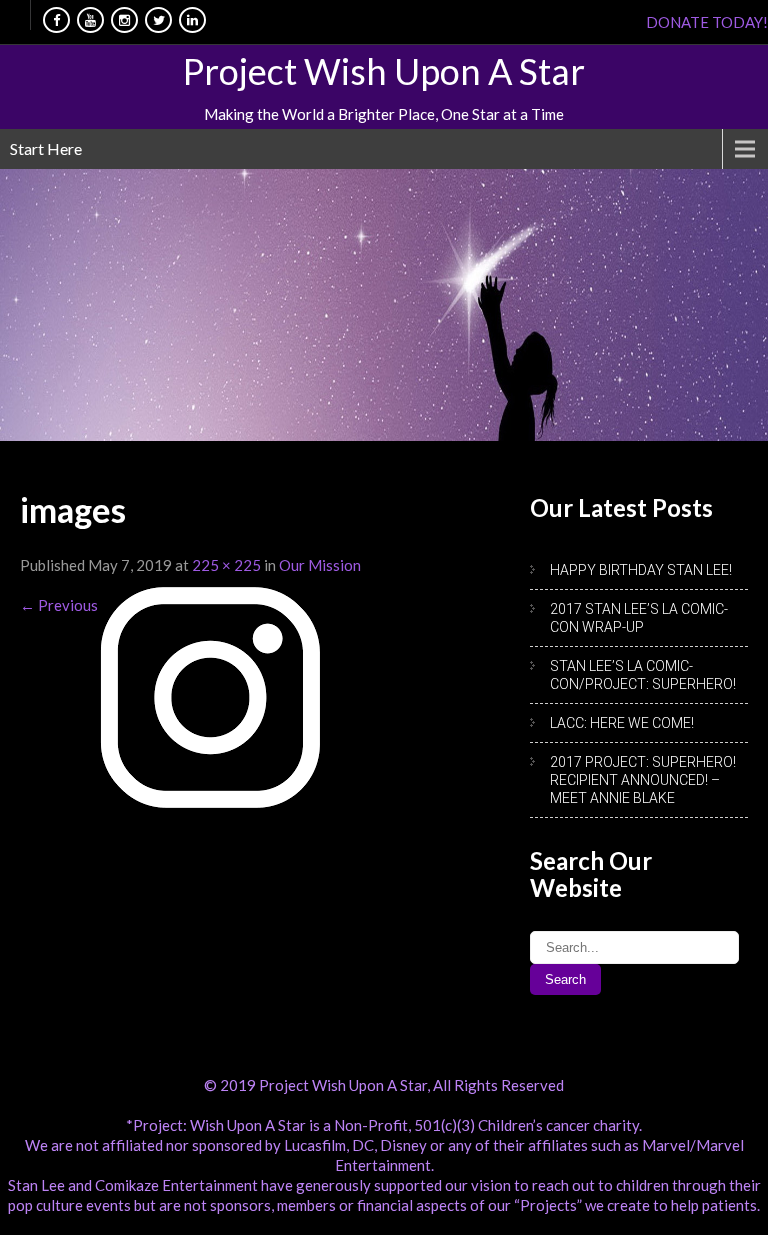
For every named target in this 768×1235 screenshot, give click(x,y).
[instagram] (124, 20)
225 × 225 (226, 565)
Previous (59, 605)
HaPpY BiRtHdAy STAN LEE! (641, 570)
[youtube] (90, 20)
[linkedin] (192, 20)
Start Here (46, 148)
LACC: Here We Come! (622, 723)
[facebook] (56, 20)
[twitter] (158, 20)
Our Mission (320, 565)
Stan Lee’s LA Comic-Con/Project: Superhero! (643, 675)
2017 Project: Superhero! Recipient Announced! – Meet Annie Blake (643, 780)
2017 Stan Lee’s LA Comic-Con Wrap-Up (639, 618)
